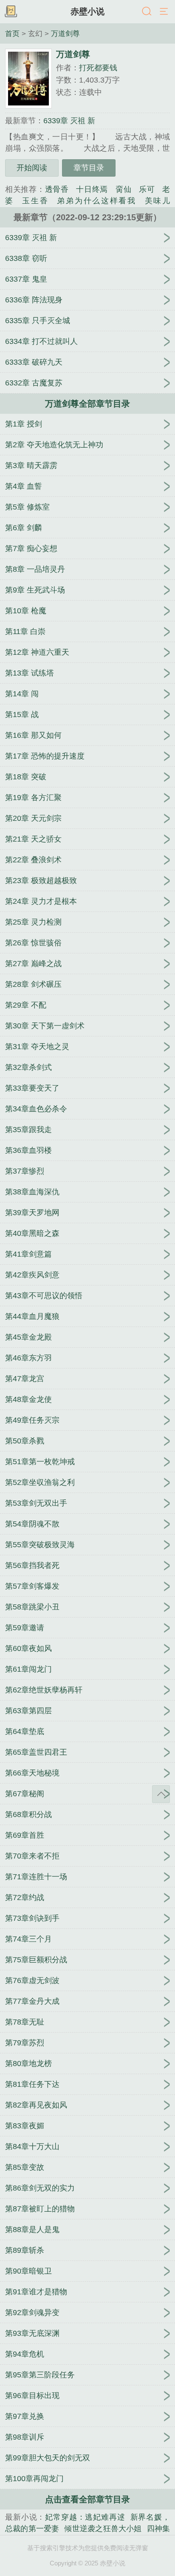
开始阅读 (32, 168)
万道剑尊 (65, 33)
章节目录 (89, 168)
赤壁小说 (87, 11)
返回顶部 (161, 1794)
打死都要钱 (98, 68)
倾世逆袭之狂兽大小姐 (103, 2529)
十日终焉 (92, 189)
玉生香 (35, 201)
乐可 (147, 189)
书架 (11, 12)
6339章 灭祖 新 (69, 121)
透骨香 (57, 189)
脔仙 (123, 189)
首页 (12, 33)
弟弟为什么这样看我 (97, 201)
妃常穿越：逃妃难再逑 (85, 2517)
